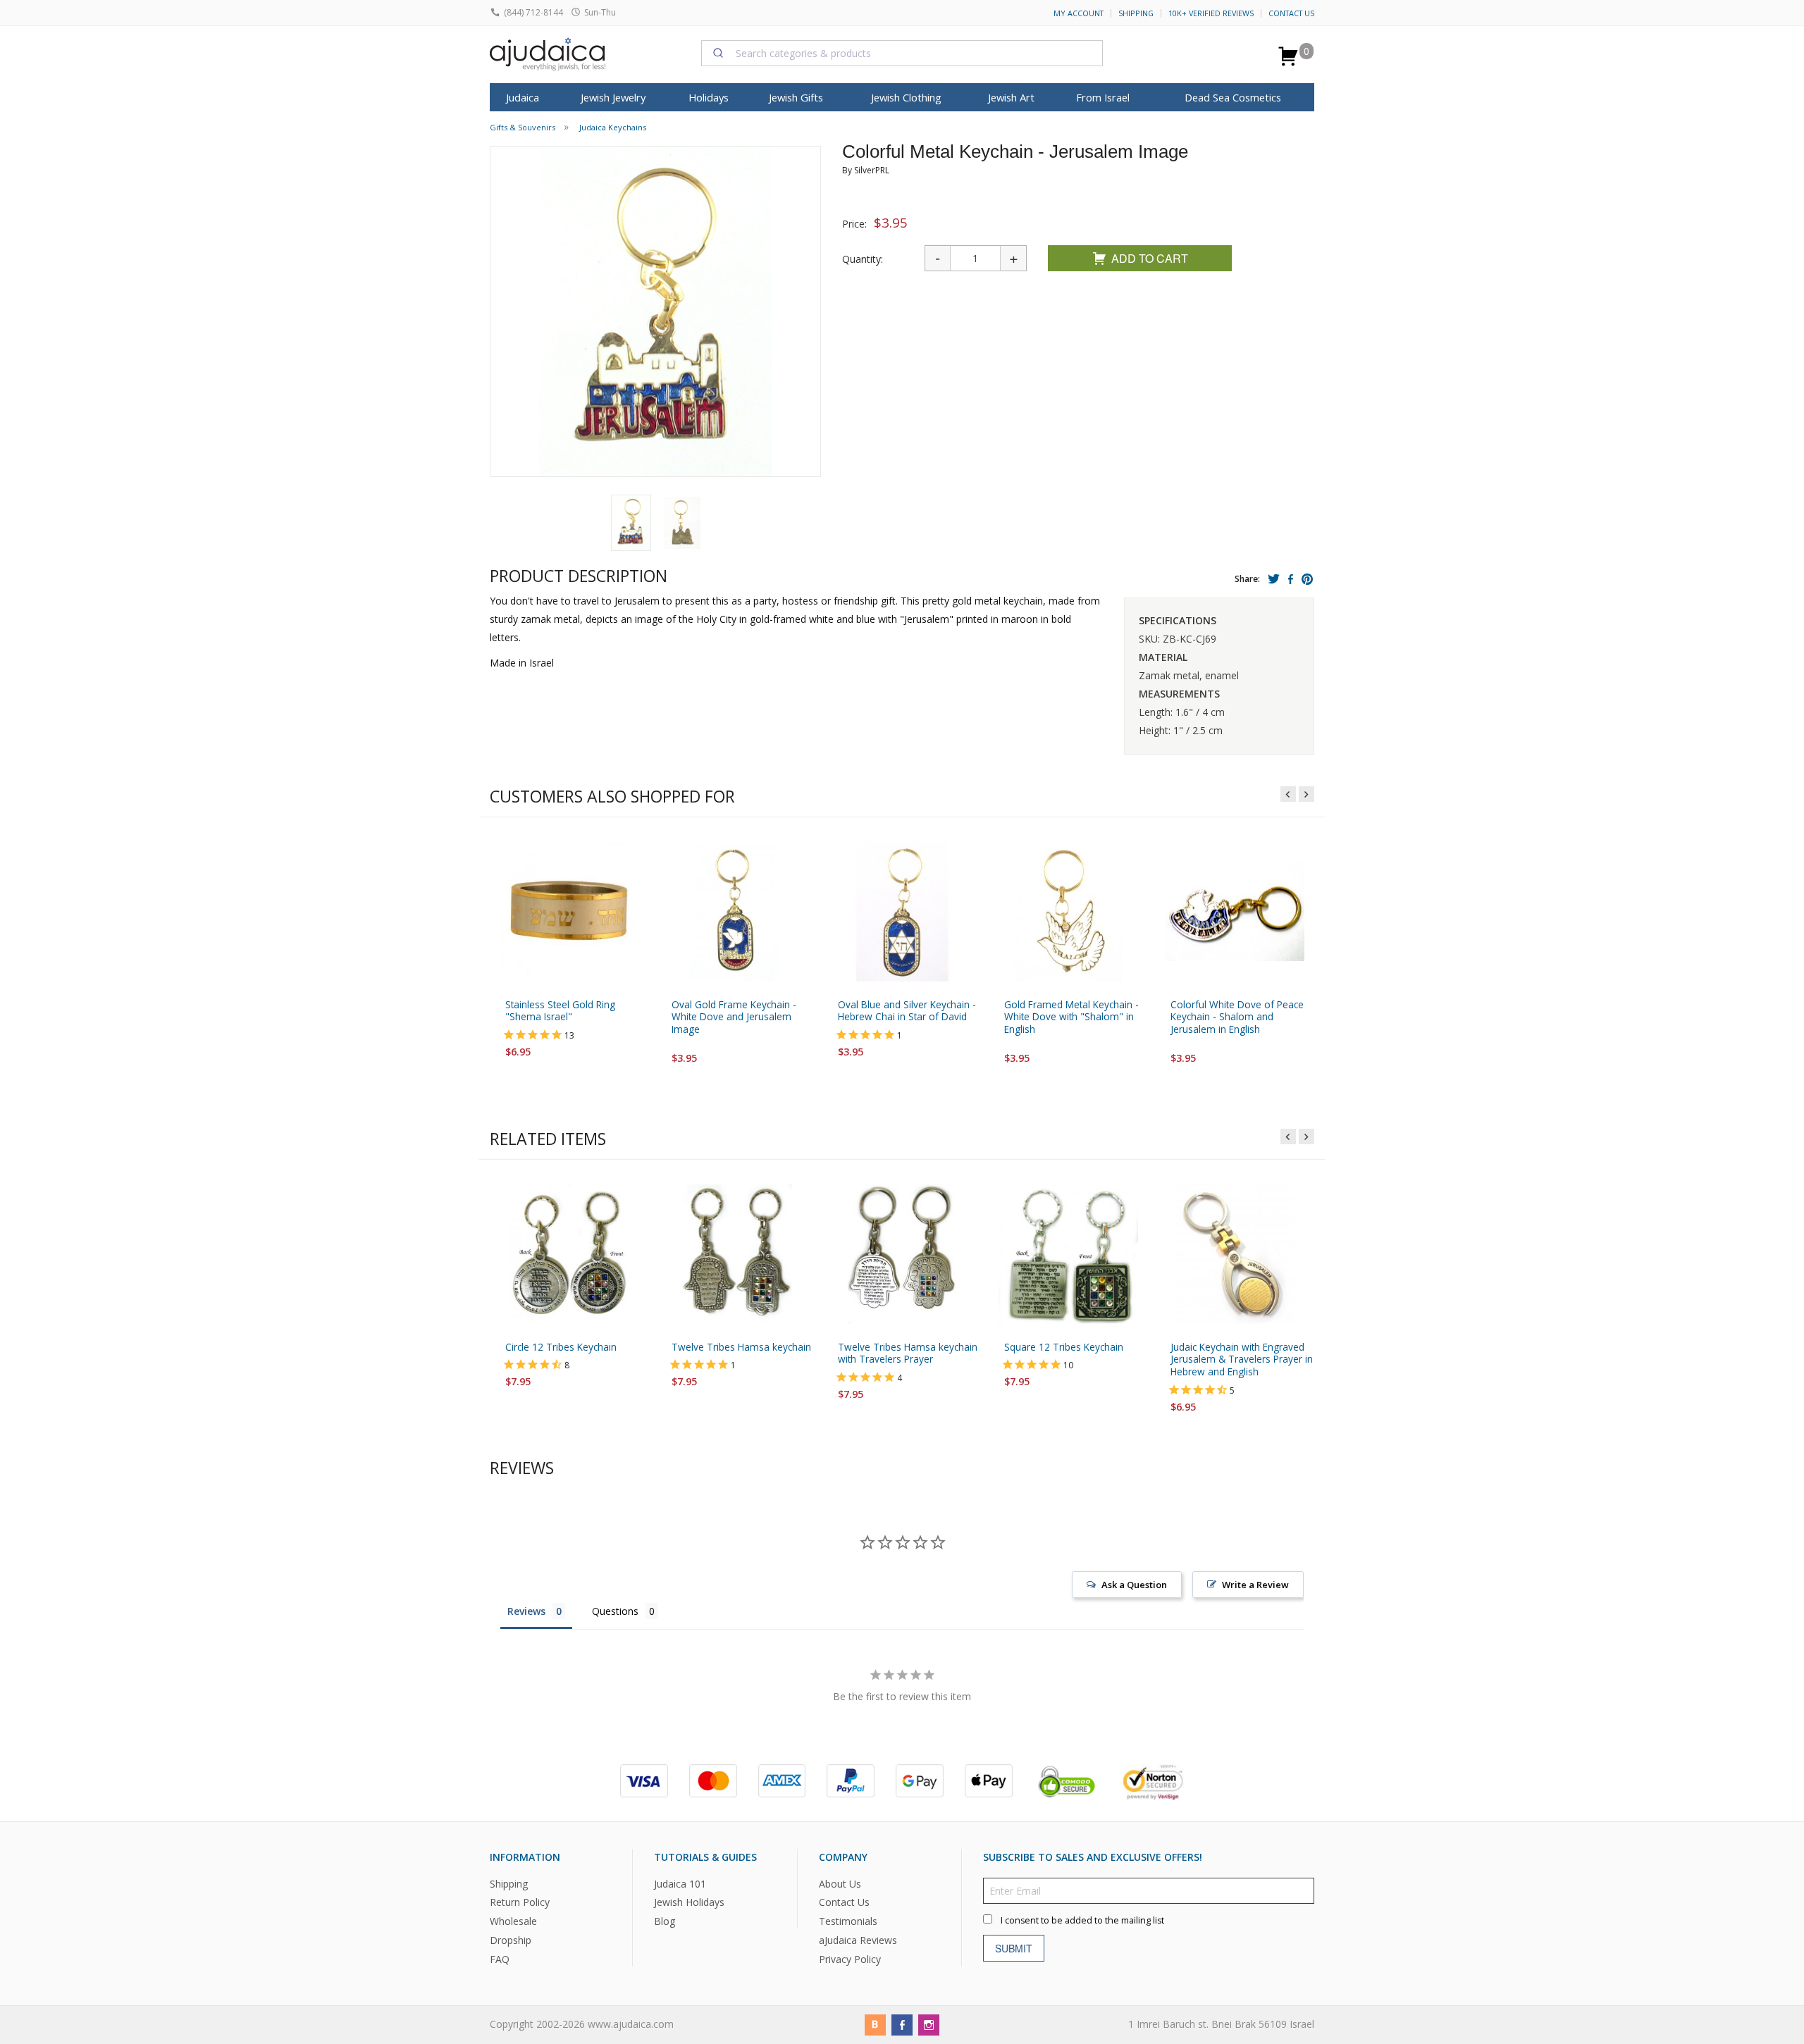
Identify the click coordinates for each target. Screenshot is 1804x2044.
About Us (840, 1883)
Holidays (709, 97)
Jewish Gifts (796, 97)
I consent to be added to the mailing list (1082, 1920)
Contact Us (1291, 13)
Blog (665, 1921)
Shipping (1136, 13)
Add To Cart (1150, 258)
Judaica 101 (680, 1883)
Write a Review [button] (1255, 1585)
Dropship (511, 1940)
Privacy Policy (850, 1959)
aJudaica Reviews (858, 1940)
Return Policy (520, 1902)
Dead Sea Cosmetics (1233, 97)
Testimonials (848, 1921)
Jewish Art (1011, 97)
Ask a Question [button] (1134, 1585)
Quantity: (863, 259)
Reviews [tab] (526, 1611)
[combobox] (902, 53)
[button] (631, 523)
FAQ (500, 1959)
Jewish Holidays (689, 1902)
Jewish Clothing (906, 97)
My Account (1079, 13)
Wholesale (513, 1921)
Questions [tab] (615, 1611)
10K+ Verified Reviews (1211, 13)
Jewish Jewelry (613, 97)
